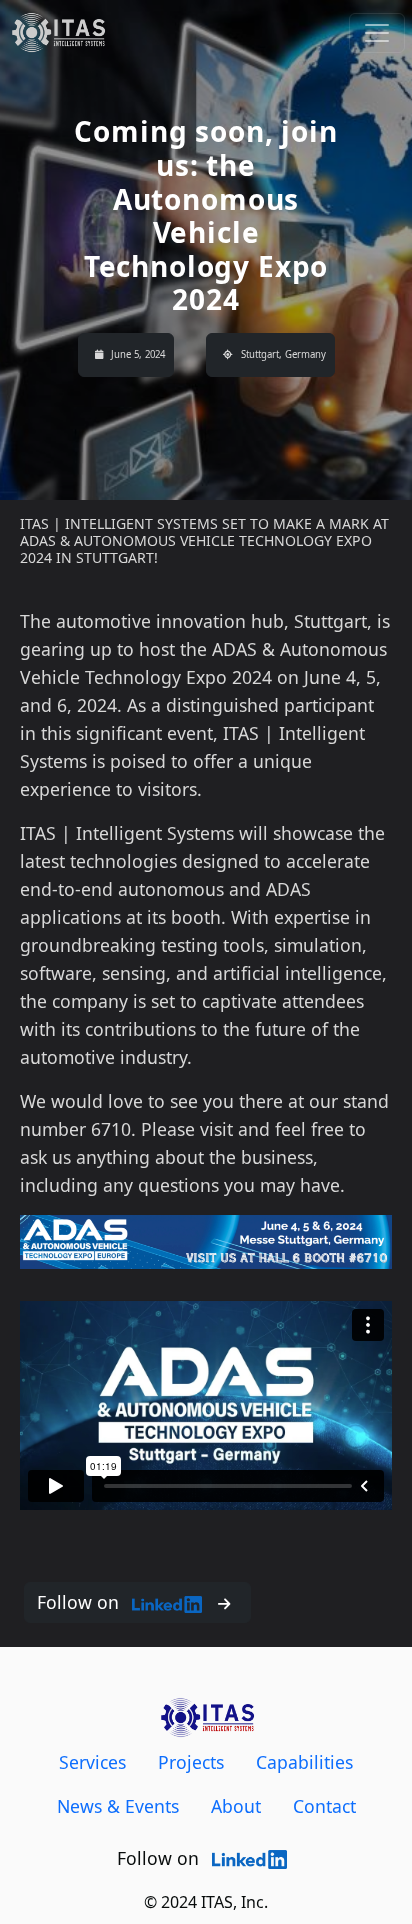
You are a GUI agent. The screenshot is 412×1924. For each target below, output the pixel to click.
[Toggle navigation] (377, 33)
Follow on (80, 1602)
